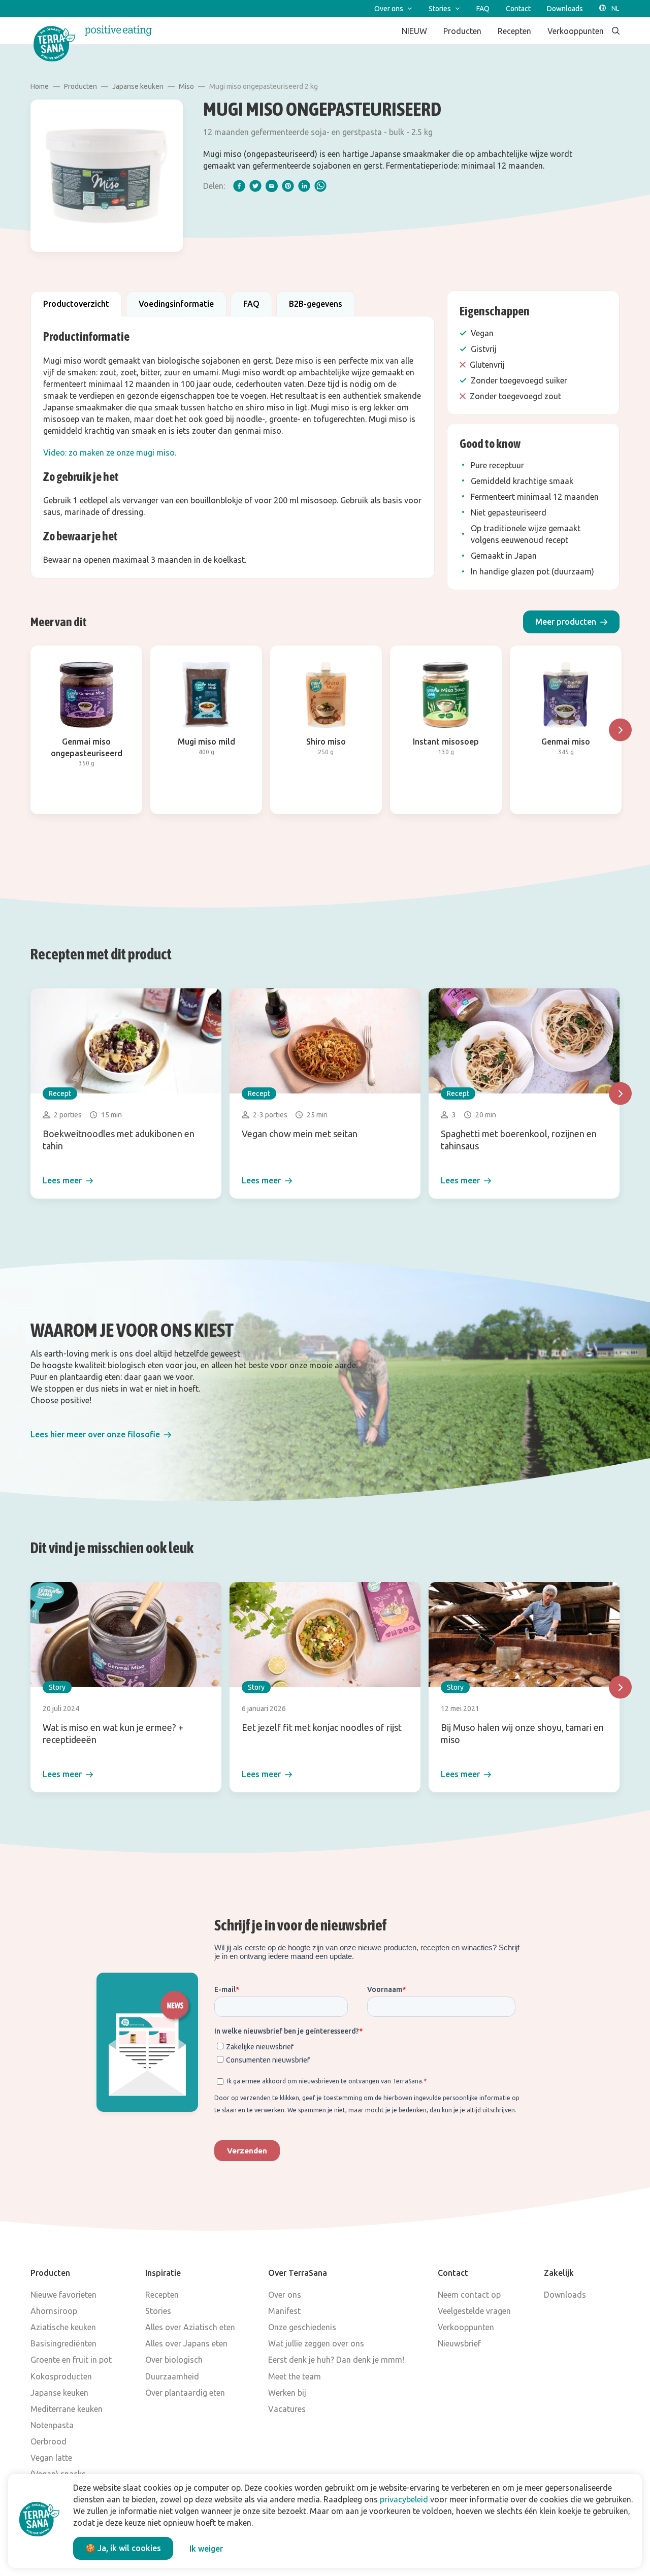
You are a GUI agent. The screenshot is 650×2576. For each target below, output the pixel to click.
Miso (186, 86)
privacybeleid (404, 2499)
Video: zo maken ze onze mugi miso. (110, 453)
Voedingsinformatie (176, 304)
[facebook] (239, 186)
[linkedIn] (304, 186)
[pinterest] (288, 186)
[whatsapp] (320, 186)
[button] (571, 622)
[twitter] (255, 186)
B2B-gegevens (316, 304)
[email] (272, 186)
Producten (80, 86)
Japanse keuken (138, 86)
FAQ (251, 304)
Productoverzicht (76, 304)
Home (40, 86)
